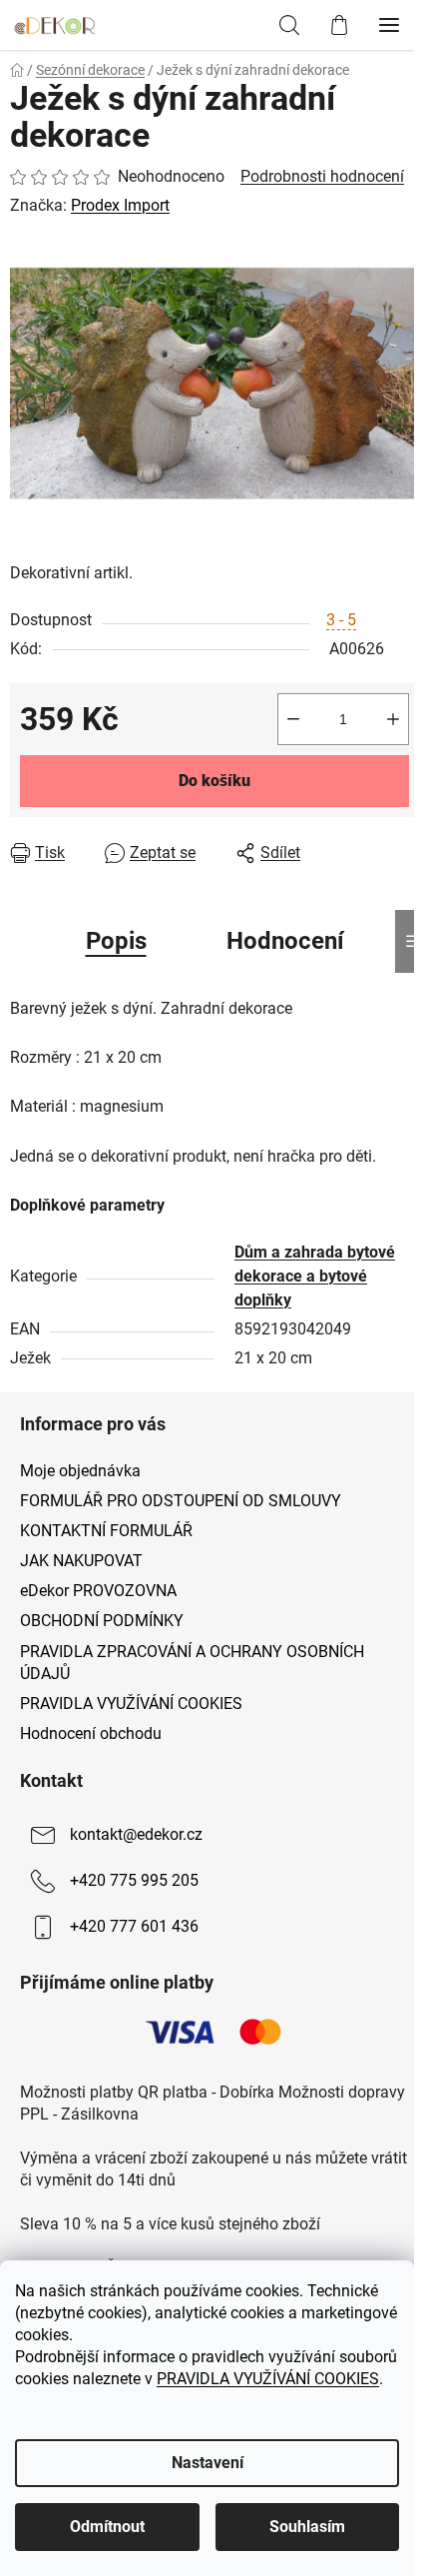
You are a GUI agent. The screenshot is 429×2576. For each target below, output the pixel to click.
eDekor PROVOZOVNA (98, 1591)
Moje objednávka (80, 1471)
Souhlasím (307, 2527)
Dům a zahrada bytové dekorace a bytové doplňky (315, 1276)
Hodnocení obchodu (91, 1733)
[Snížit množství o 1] (293, 719)
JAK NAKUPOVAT (81, 1561)
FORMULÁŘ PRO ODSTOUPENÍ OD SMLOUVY (181, 1501)
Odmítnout (107, 2527)
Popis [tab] (116, 941)
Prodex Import (120, 205)
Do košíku (214, 781)
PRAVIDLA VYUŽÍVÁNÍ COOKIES (268, 2379)
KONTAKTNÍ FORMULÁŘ (106, 1531)
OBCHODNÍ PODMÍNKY (102, 1621)
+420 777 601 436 (134, 1926)
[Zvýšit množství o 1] (393, 719)
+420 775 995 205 (134, 1880)
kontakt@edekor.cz (136, 1834)
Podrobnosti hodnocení (322, 176)
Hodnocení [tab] (285, 941)
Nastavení (208, 2463)
